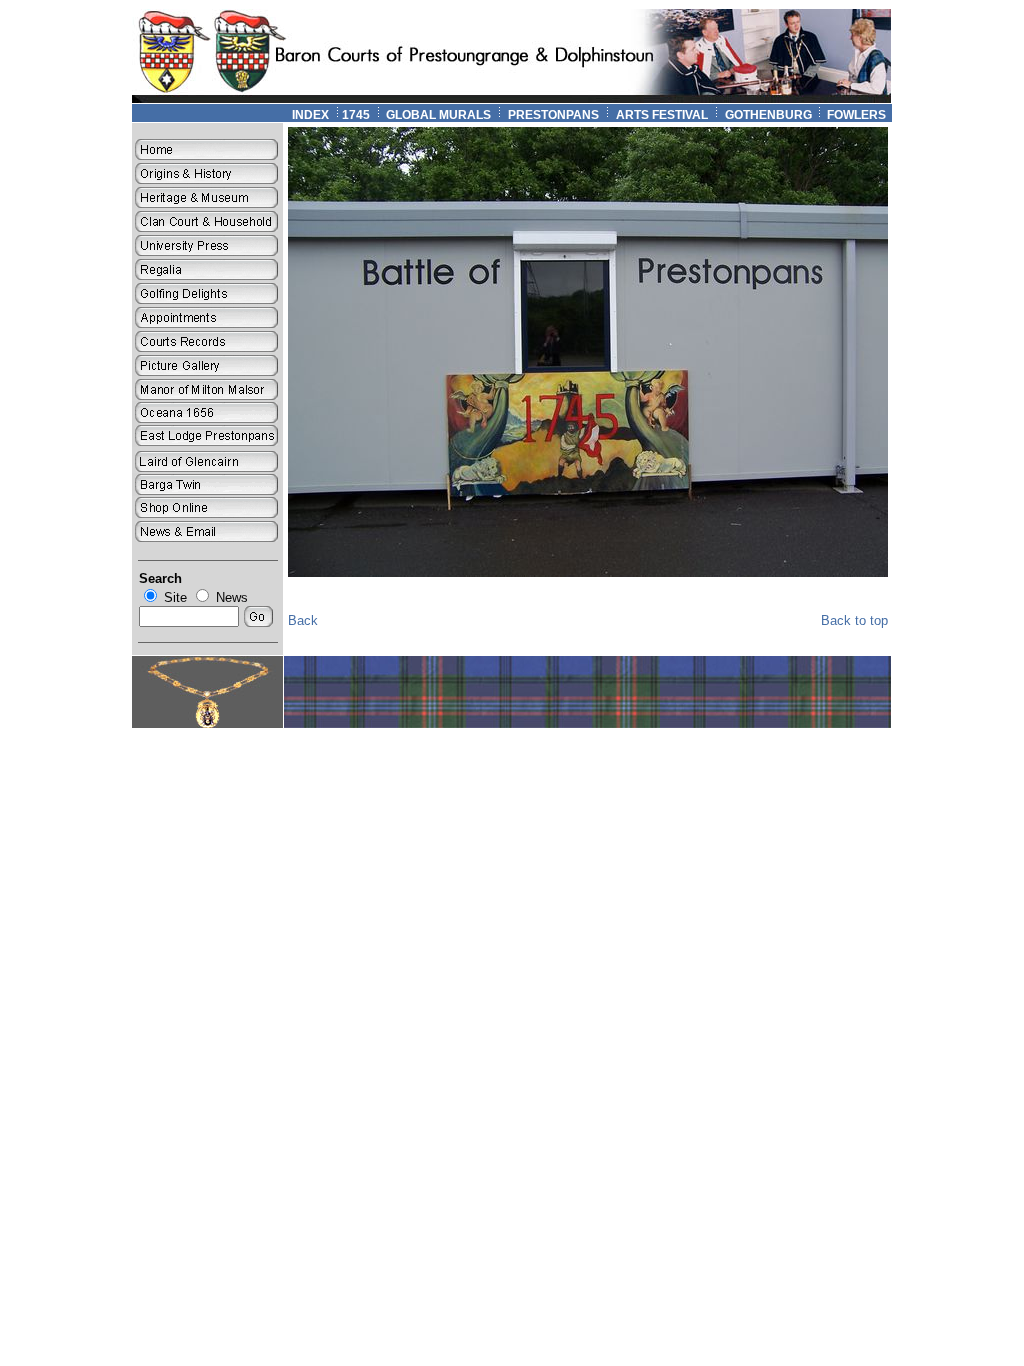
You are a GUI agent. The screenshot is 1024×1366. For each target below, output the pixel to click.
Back (303, 620)
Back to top (854, 620)
